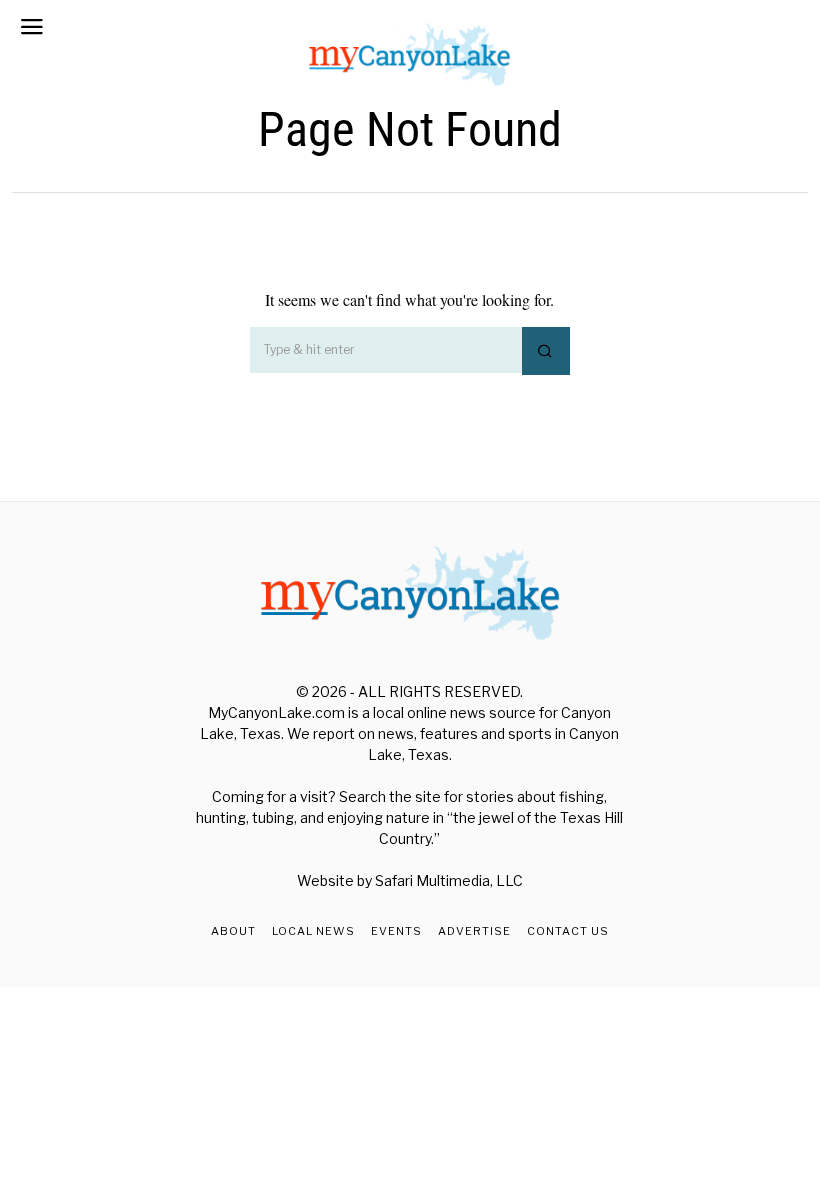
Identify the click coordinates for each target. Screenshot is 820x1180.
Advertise (474, 931)
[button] (546, 351)
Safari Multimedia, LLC (449, 880)
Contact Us (568, 931)
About (233, 931)
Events (396, 931)
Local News (313, 931)
